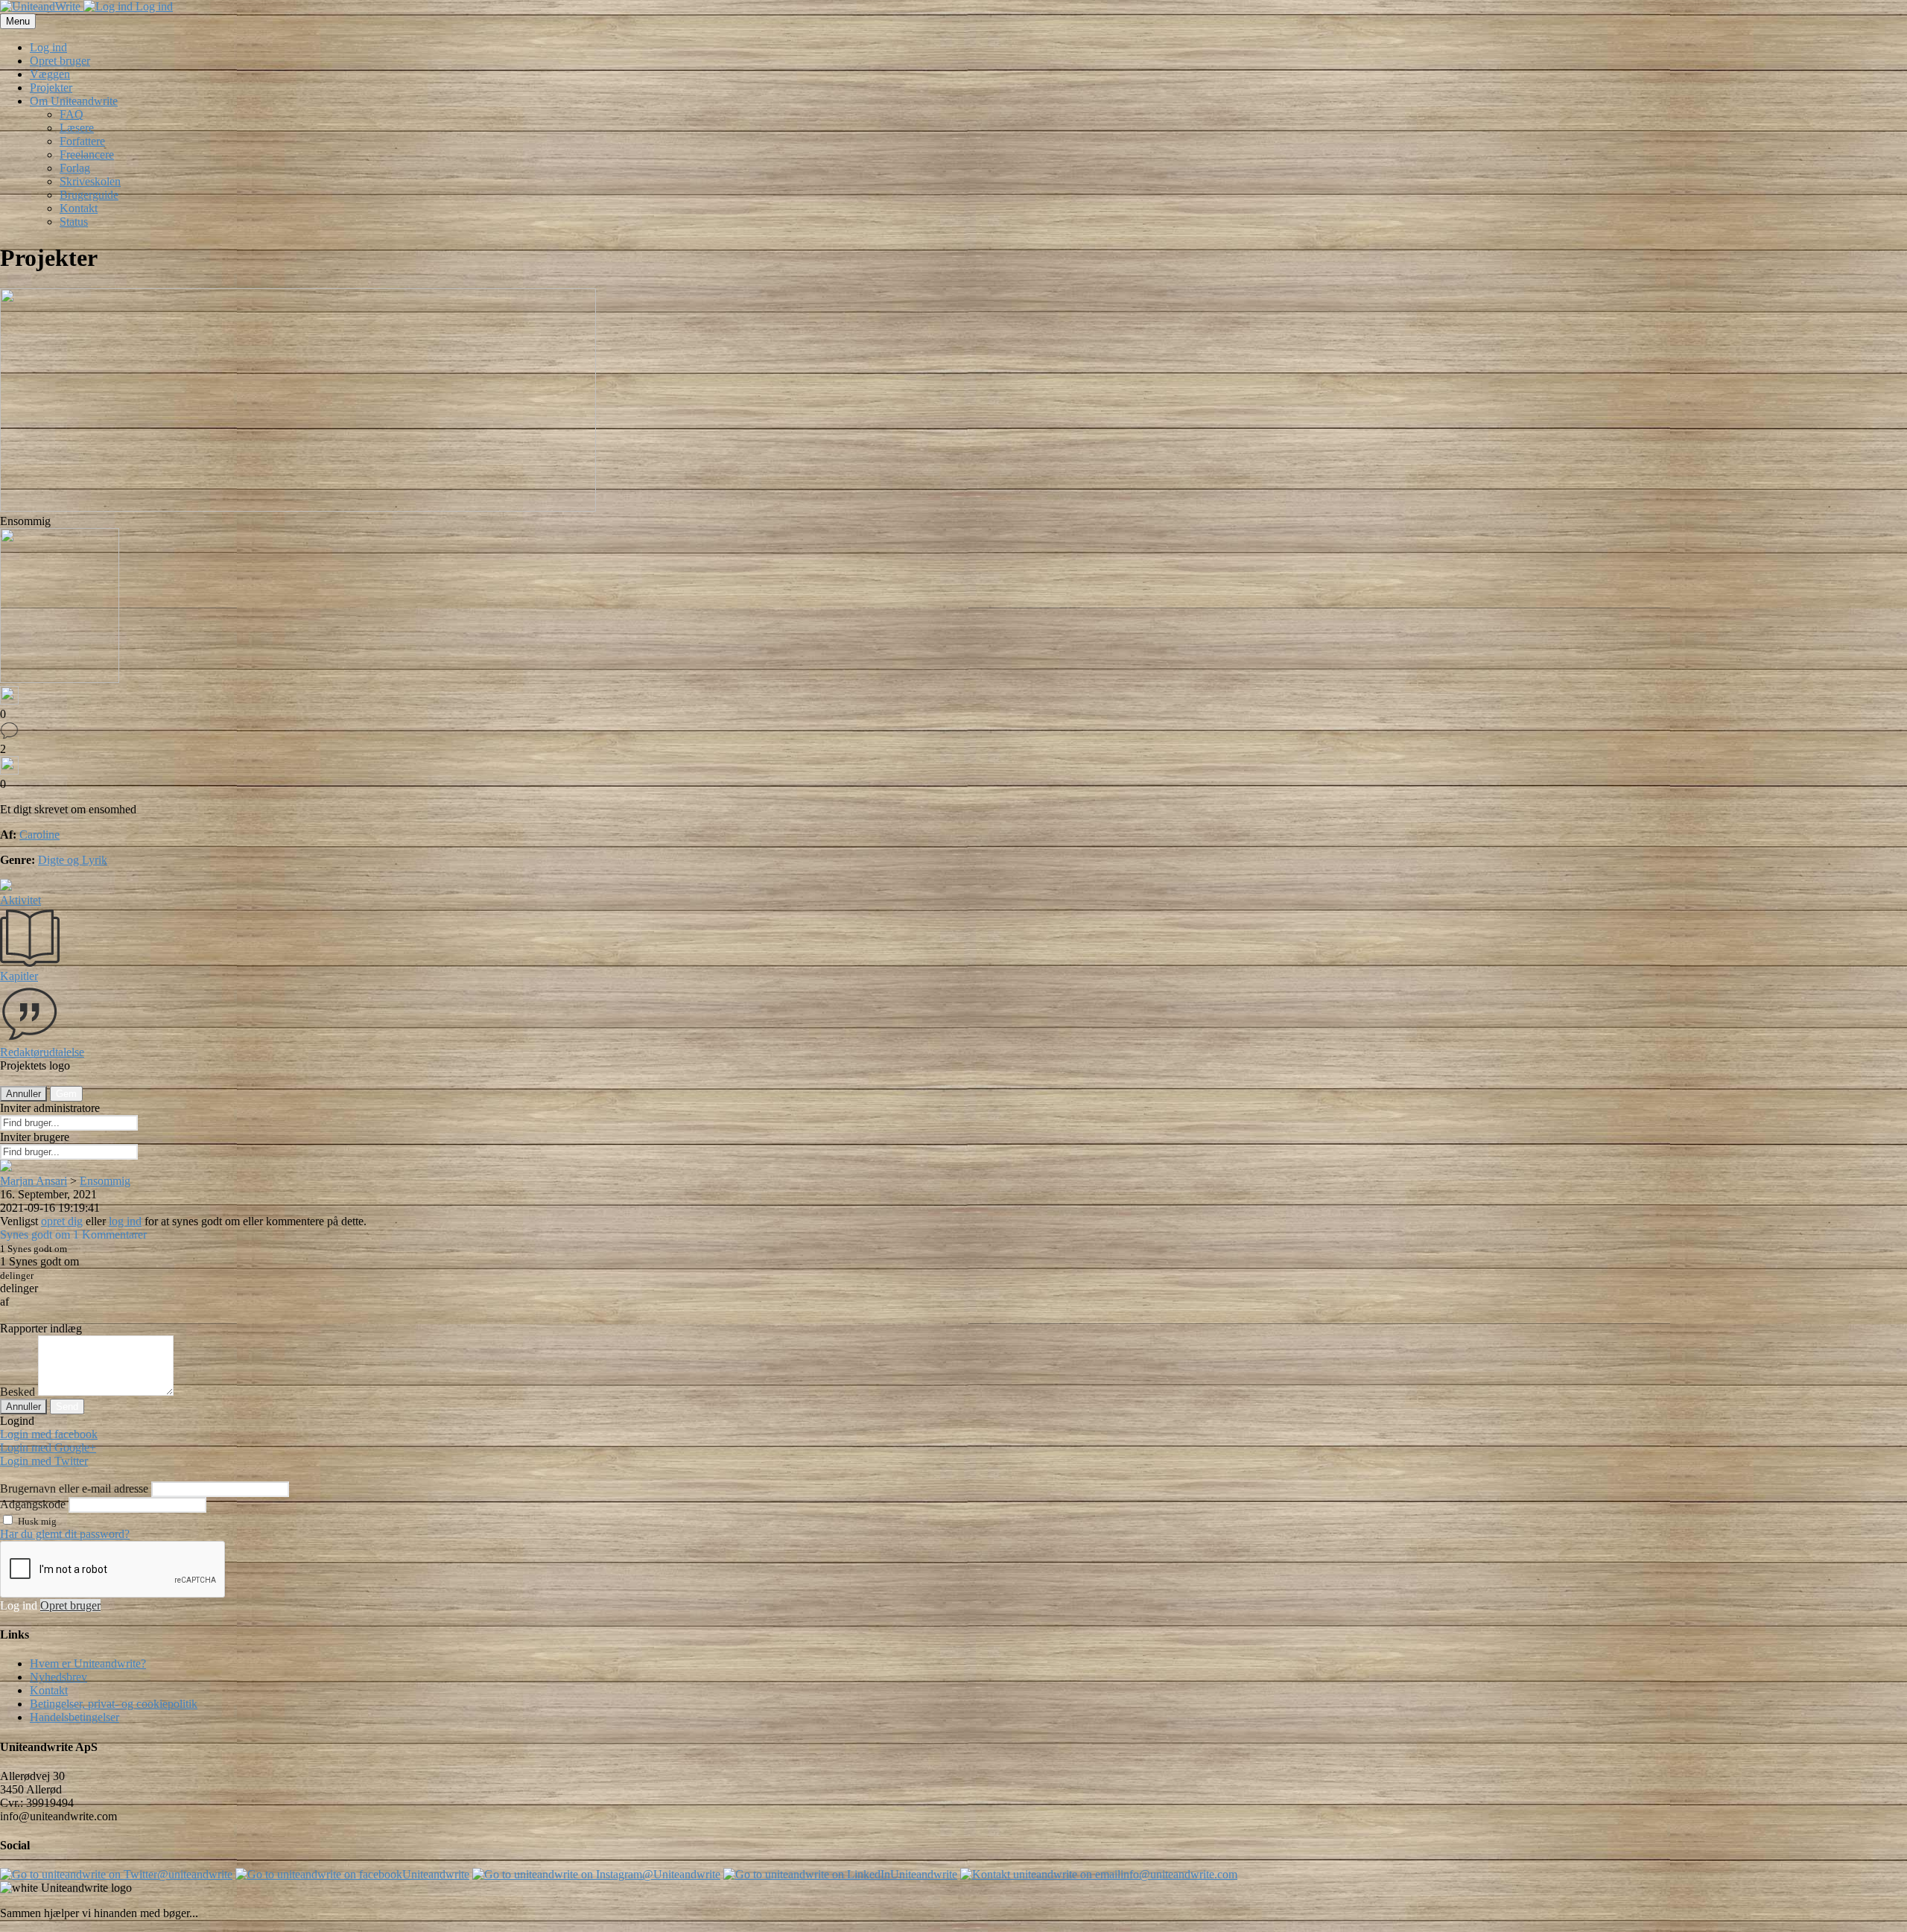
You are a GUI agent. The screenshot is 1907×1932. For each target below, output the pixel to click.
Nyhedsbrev (58, 1677)
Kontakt (79, 208)
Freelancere (87, 155)
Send (67, 1407)
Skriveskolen (90, 181)
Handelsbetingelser (74, 1717)
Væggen (50, 74)
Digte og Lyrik (73, 860)
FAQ (72, 114)
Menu (18, 21)
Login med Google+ (48, 1448)
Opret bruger (60, 61)
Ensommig (105, 1181)
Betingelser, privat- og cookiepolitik (114, 1704)
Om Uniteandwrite (74, 101)
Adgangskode (33, 1504)
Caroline (39, 835)
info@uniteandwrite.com (1179, 1874)
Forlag (75, 168)
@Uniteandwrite (681, 1874)
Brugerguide (89, 195)
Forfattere (82, 141)
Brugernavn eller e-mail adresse (74, 1488)
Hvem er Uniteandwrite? (88, 1664)
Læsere (77, 128)
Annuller (23, 1094)
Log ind (153, 6)
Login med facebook (49, 1434)
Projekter (51, 88)
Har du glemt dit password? (65, 1534)
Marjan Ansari (34, 1181)
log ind (125, 1221)
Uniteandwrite (436, 1874)
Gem (66, 1094)
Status (74, 222)
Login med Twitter (44, 1461)
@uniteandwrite (195, 1874)
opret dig (62, 1221)
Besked (18, 1392)
